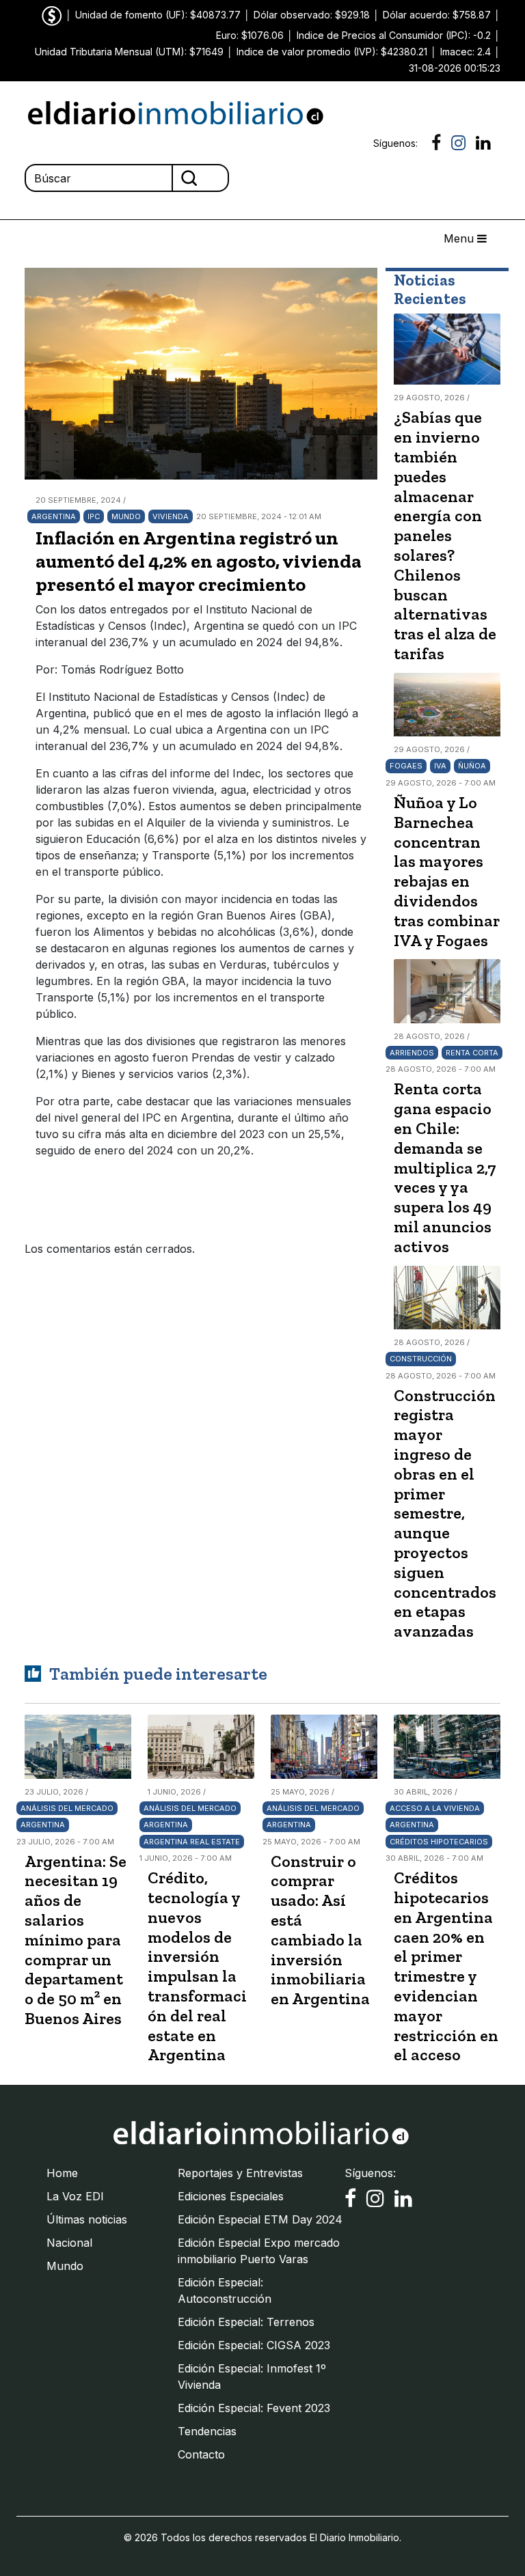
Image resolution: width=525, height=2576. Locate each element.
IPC (94, 516)
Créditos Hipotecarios (439, 1842)
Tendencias (207, 2431)
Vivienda (171, 516)
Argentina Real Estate (192, 1842)
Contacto (201, 2454)
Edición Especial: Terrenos (246, 2322)
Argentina (54, 516)
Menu (460, 238)
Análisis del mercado (67, 1808)
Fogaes (406, 766)
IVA (440, 766)
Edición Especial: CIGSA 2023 (254, 2345)
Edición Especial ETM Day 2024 (260, 2219)
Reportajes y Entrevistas (240, 2173)
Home (62, 2173)
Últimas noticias (87, 2219)
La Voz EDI (75, 2196)
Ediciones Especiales (231, 2196)
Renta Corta (472, 1053)
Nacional (69, 2243)
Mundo (126, 516)
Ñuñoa (472, 766)
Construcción (421, 1359)
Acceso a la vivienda (435, 1808)
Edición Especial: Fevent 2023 (254, 2408)
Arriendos (412, 1053)
